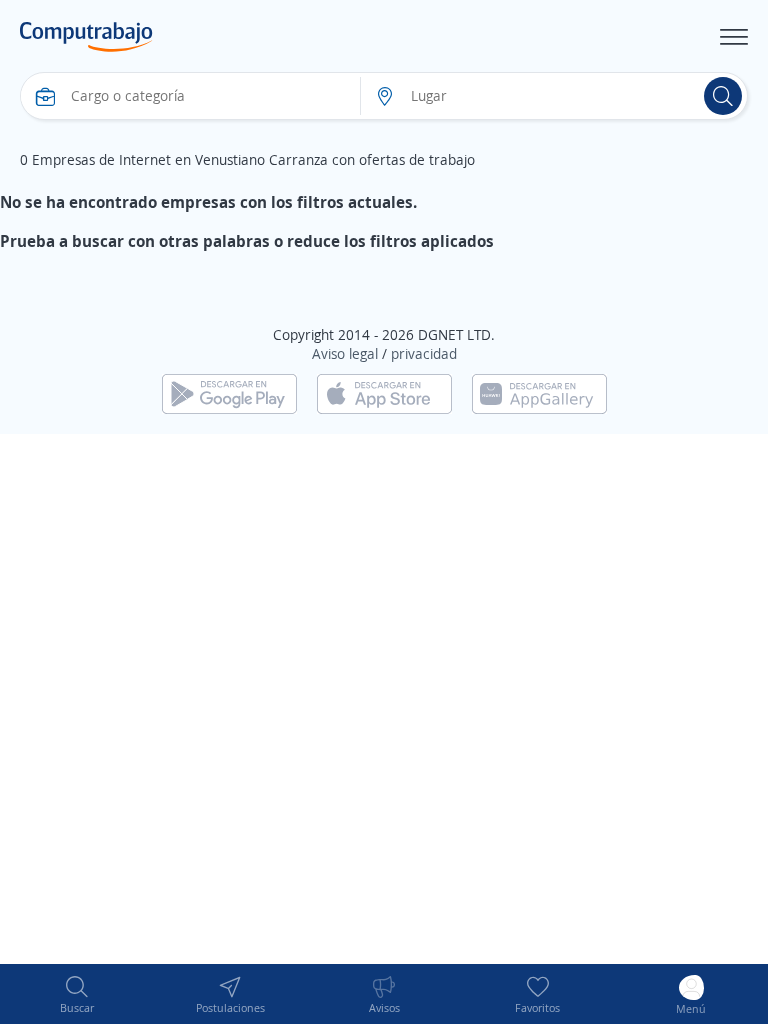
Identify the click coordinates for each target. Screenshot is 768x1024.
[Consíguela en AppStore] (384, 392)
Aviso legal (345, 353)
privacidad (424, 353)
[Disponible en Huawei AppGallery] (539, 392)
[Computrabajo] (86, 37)
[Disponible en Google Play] (229, 392)
